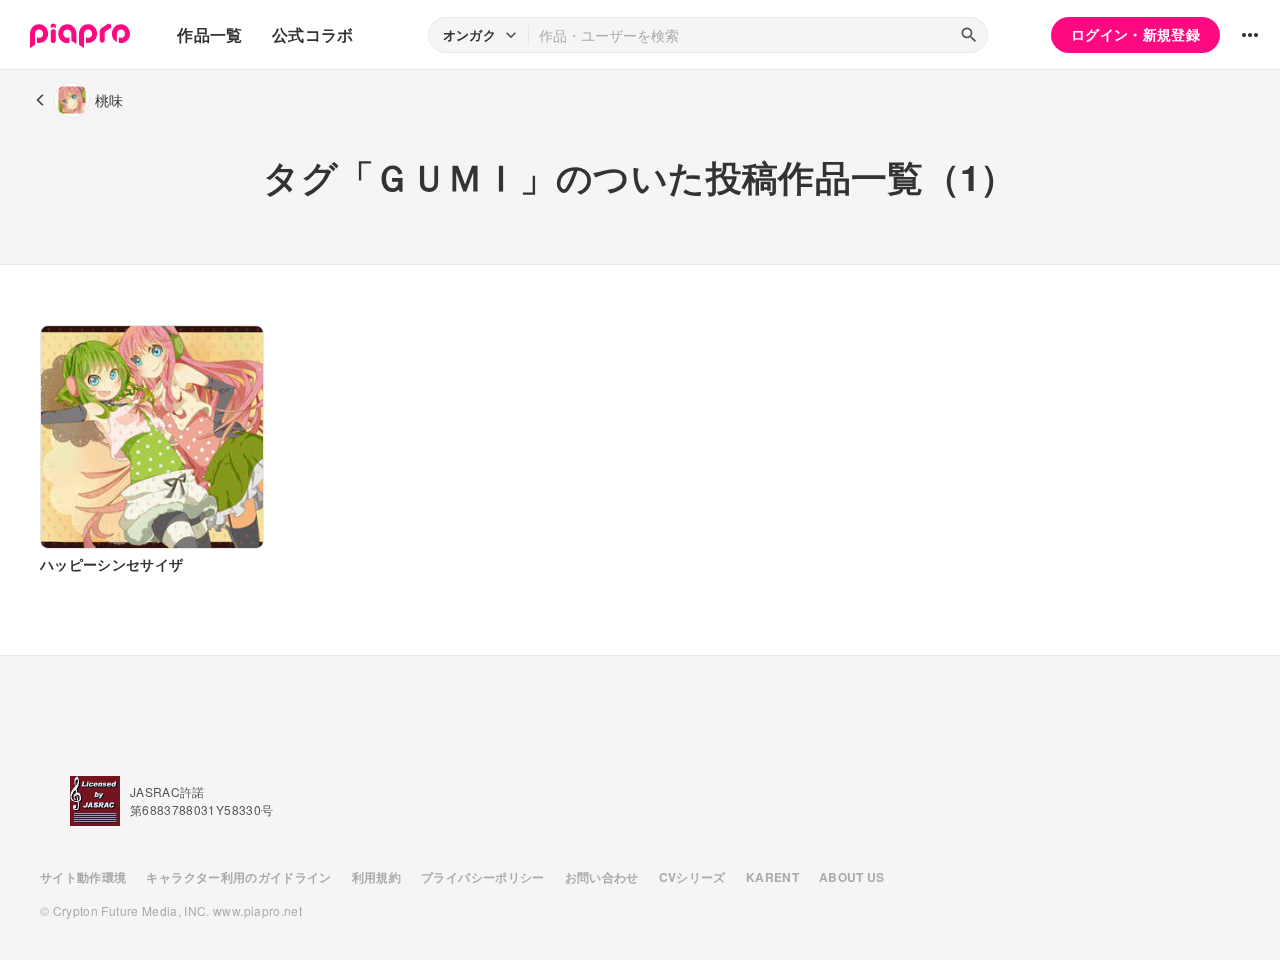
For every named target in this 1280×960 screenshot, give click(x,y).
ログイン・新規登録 (1135, 34)
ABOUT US (852, 877)
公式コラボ (313, 34)
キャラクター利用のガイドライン (238, 877)
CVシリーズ (692, 877)
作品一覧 (209, 34)
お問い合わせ (602, 877)
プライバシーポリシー (483, 877)
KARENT (772, 877)
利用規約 (376, 877)
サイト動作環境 (83, 877)
